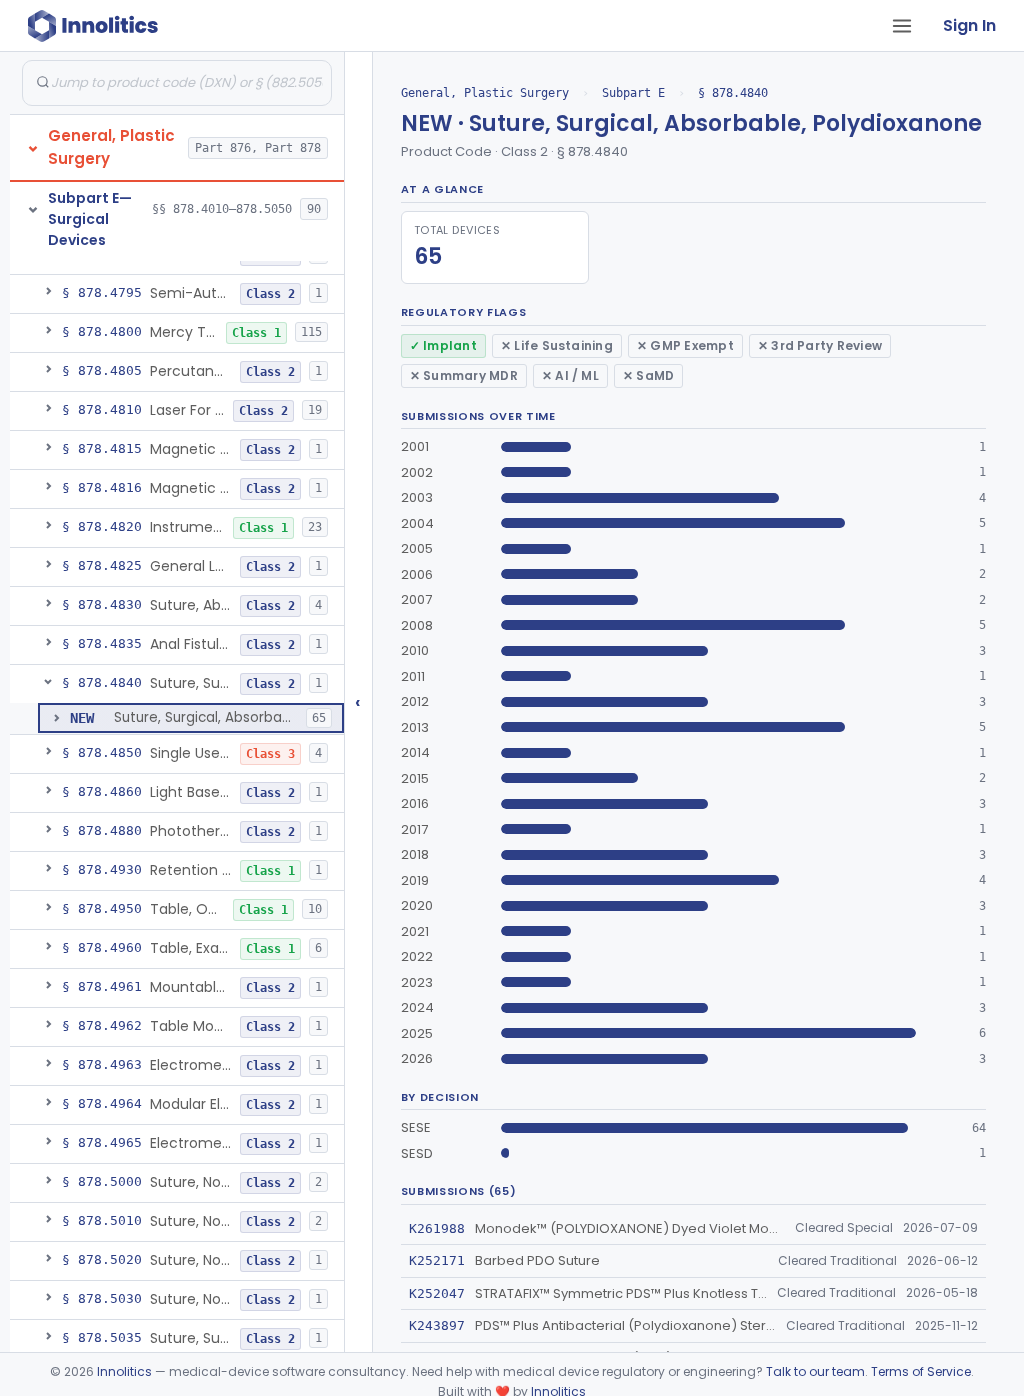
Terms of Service (921, 1371)
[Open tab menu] (902, 26)
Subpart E (633, 93)
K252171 (437, 1260)
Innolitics (124, 1371)
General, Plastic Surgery (485, 93)
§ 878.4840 (733, 93)
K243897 (437, 1325)
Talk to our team (815, 1371)
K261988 (437, 1228)
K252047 (437, 1293)
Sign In (969, 25)
